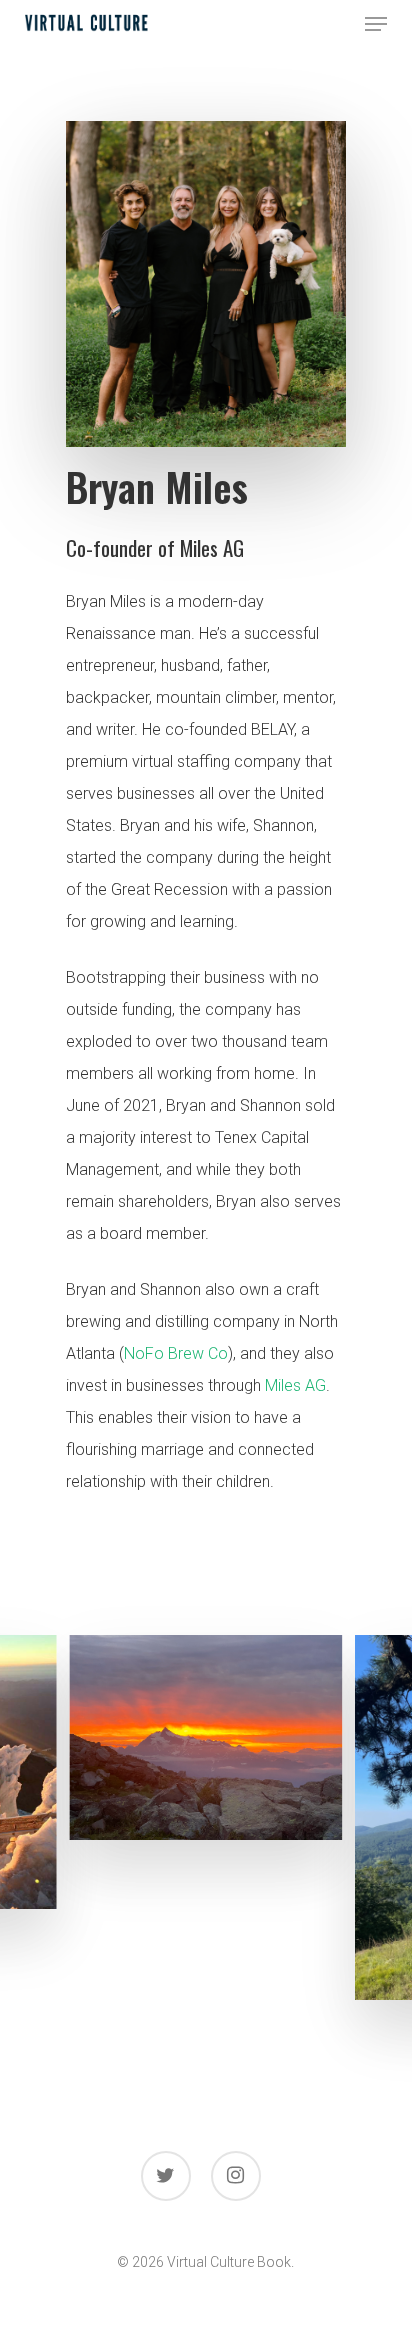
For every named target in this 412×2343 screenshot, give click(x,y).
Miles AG (295, 1385)
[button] (376, 24)
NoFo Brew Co (176, 1353)
